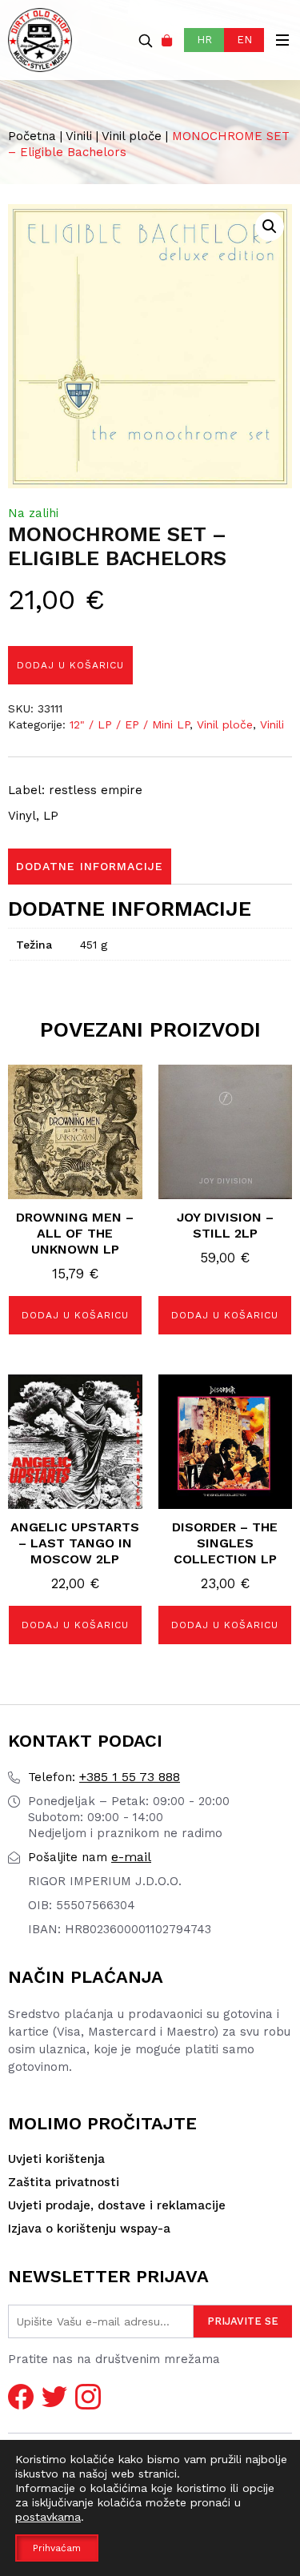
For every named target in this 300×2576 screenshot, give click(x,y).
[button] (270, 227)
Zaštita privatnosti (64, 2182)
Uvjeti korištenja (56, 2159)
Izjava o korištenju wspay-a (89, 2229)
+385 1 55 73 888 (104, 1777)
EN (244, 40)
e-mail (90, 1857)
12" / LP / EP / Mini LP (130, 724)
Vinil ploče (132, 136)
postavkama (48, 2517)
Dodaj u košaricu (70, 665)
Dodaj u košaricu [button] (75, 1315)
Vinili (79, 136)
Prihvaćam (57, 2548)
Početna (32, 136)
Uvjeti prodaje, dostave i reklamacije (117, 2205)
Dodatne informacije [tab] (90, 866)
